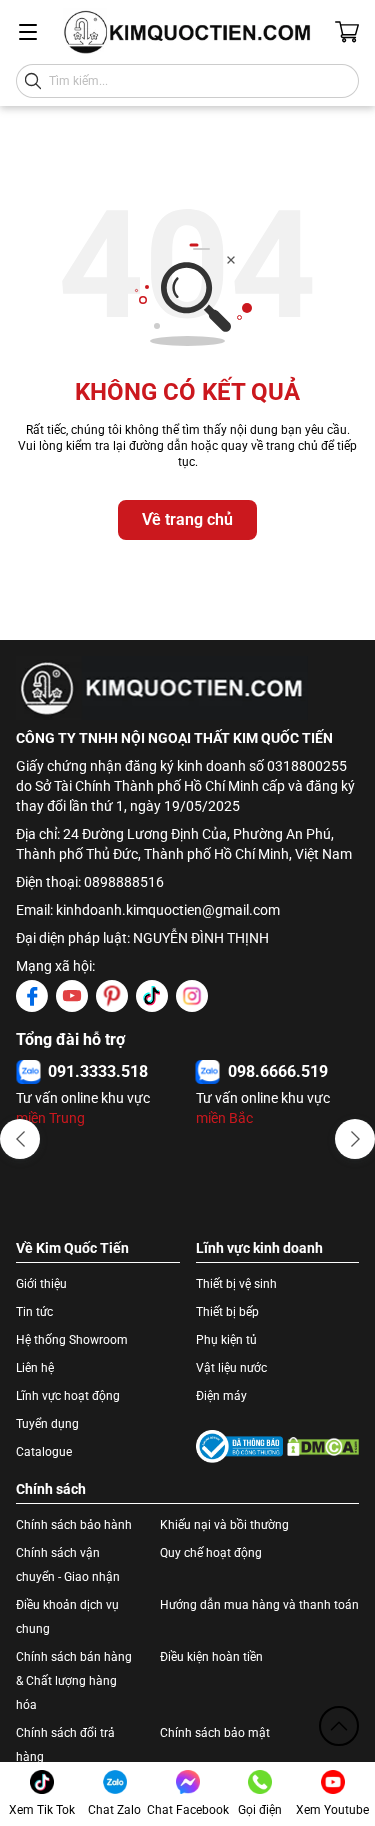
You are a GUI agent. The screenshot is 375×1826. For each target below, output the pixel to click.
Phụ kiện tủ (226, 1340)
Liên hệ (35, 1368)
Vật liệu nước (231, 1368)
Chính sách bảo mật (215, 1733)
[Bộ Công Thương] (239, 1446)
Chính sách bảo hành (74, 1525)
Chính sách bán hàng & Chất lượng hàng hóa (74, 1681)
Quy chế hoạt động (211, 1553)
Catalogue (44, 1452)
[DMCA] (323, 1446)
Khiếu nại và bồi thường (224, 1525)
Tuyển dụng (47, 1424)
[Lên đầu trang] (339, 1726)
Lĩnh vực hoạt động (68, 1396)
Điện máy (221, 1396)
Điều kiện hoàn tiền (211, 1657)
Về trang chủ (187, 519)
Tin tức (34, 1312)
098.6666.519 (278, 1071)
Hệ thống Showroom (72, 1340)
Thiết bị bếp (227, 1312)
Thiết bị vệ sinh (236, 1284)
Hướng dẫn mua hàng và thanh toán (259, 1605)
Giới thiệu (41, 1284)
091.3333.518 (98, 1071)
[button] (20, 1139)
